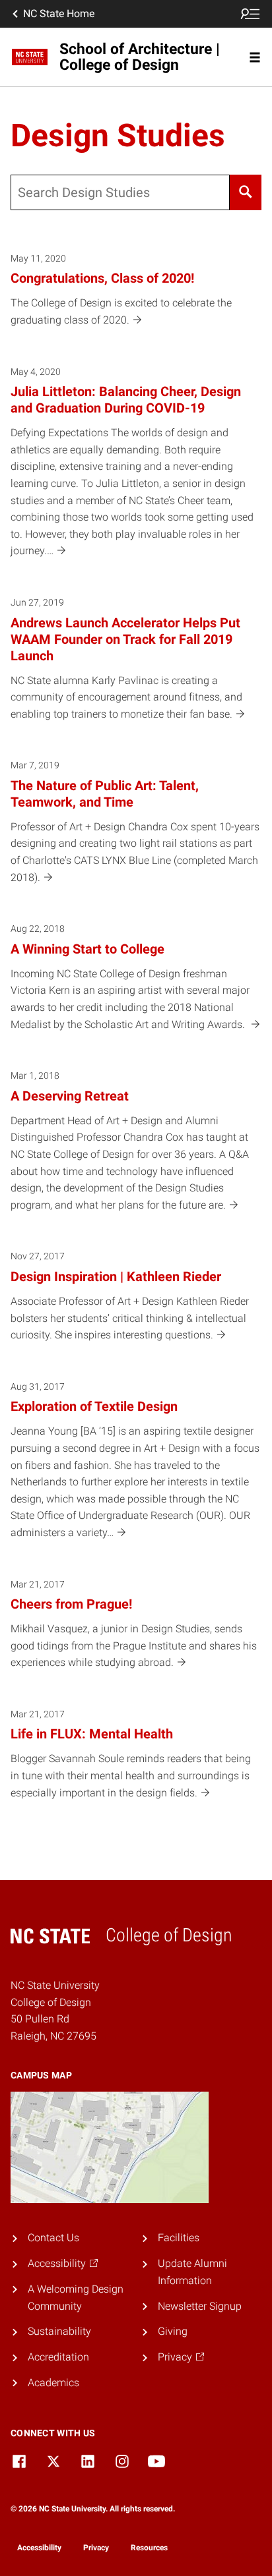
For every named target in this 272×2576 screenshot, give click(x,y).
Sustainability (59, 2331)
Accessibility (39, 2548)
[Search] (246, 192)
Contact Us (53, 2238)
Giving (173, 2331)
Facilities (179, 2238)
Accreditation (58, 2357)
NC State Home (59, 14)
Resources (149, 2548)
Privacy (96, 2548)
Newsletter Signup (200, 2306)
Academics (53, 2383)
